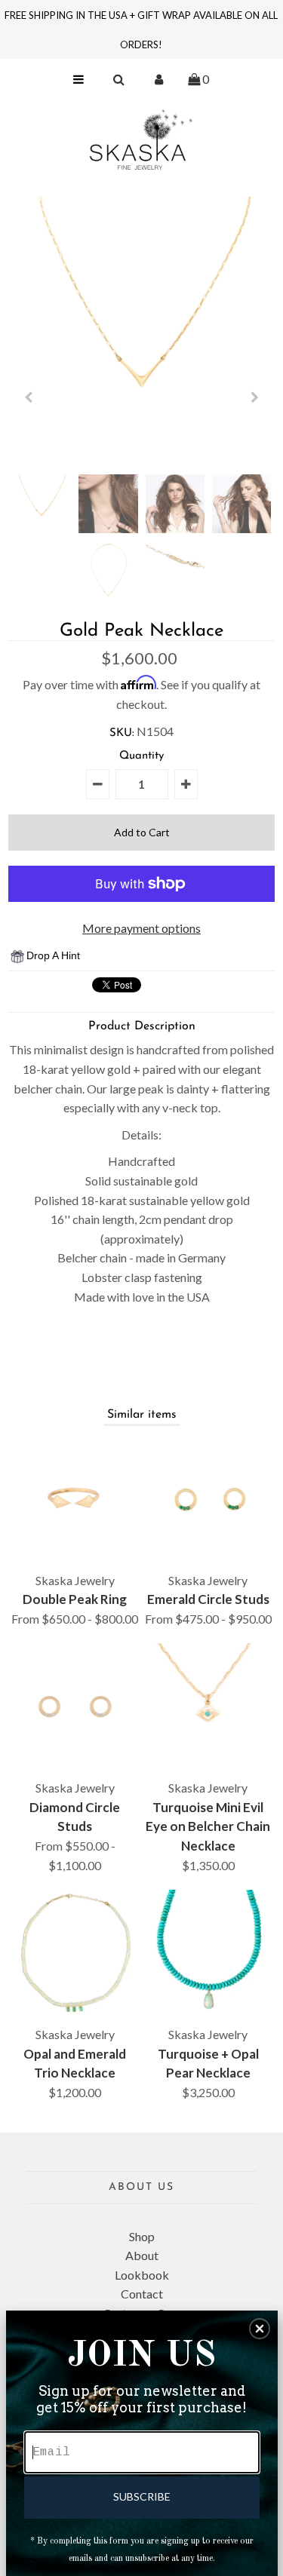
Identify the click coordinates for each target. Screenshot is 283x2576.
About (142, 2255)
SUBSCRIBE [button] (142, 2496)
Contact (142, 2294)
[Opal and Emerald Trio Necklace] (75, 1953)
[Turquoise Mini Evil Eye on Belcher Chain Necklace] (208, 1707)
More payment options (141, 928)
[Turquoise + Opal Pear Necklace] (208, 1953)
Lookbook (142, 2275)
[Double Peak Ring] (75, 1500)
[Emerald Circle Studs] (208, 1500)
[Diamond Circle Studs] (75, 1707)
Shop (142, 2236)
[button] (260, 2329)
